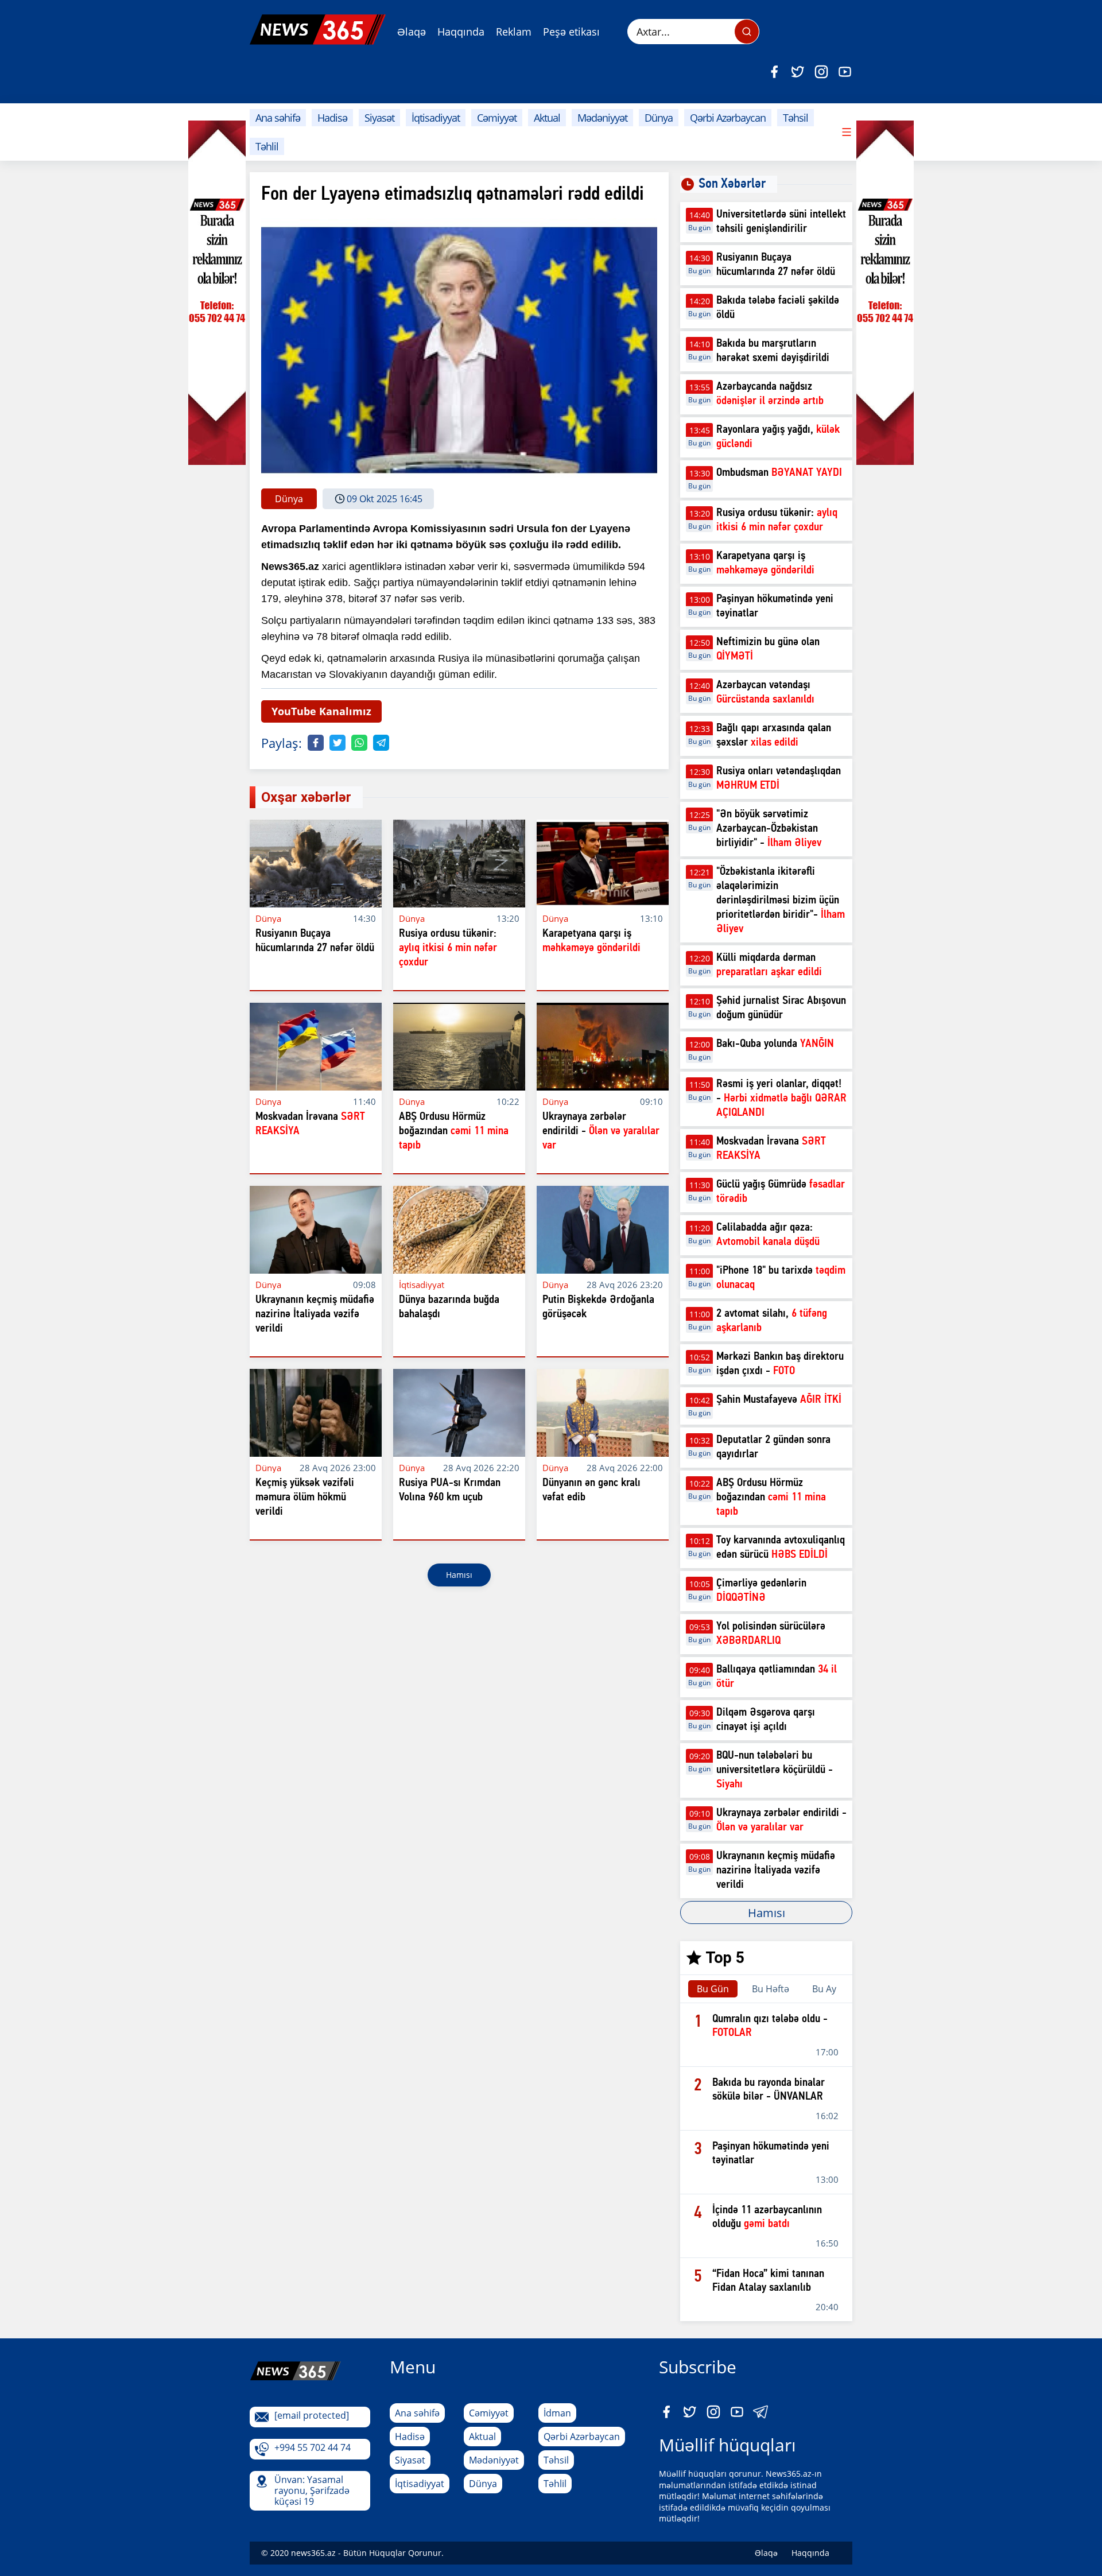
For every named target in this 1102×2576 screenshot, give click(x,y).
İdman (557, 2413)
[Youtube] (845, 72)
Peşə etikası (571, 32)
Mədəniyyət (602, 118)
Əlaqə (412, 32)
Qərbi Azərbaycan (728, 118)
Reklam (514, 32)
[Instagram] (821, 72)
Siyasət (379, 118)
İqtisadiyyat (436, 118)
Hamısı (459, 1575)
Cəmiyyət (497, 118)
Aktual (547, 118)
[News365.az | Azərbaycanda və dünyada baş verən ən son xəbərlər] (318, 30)
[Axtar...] (747, 32)
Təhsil (796, 118)
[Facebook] (774, 72)
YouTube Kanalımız (321, 711)
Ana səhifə (278, 118)
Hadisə (332, 118)
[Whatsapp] (359, 743)
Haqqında (461, 32)
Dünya (659, 118)
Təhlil (267, 146)
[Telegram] (381, 743)
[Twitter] (798, 72)
